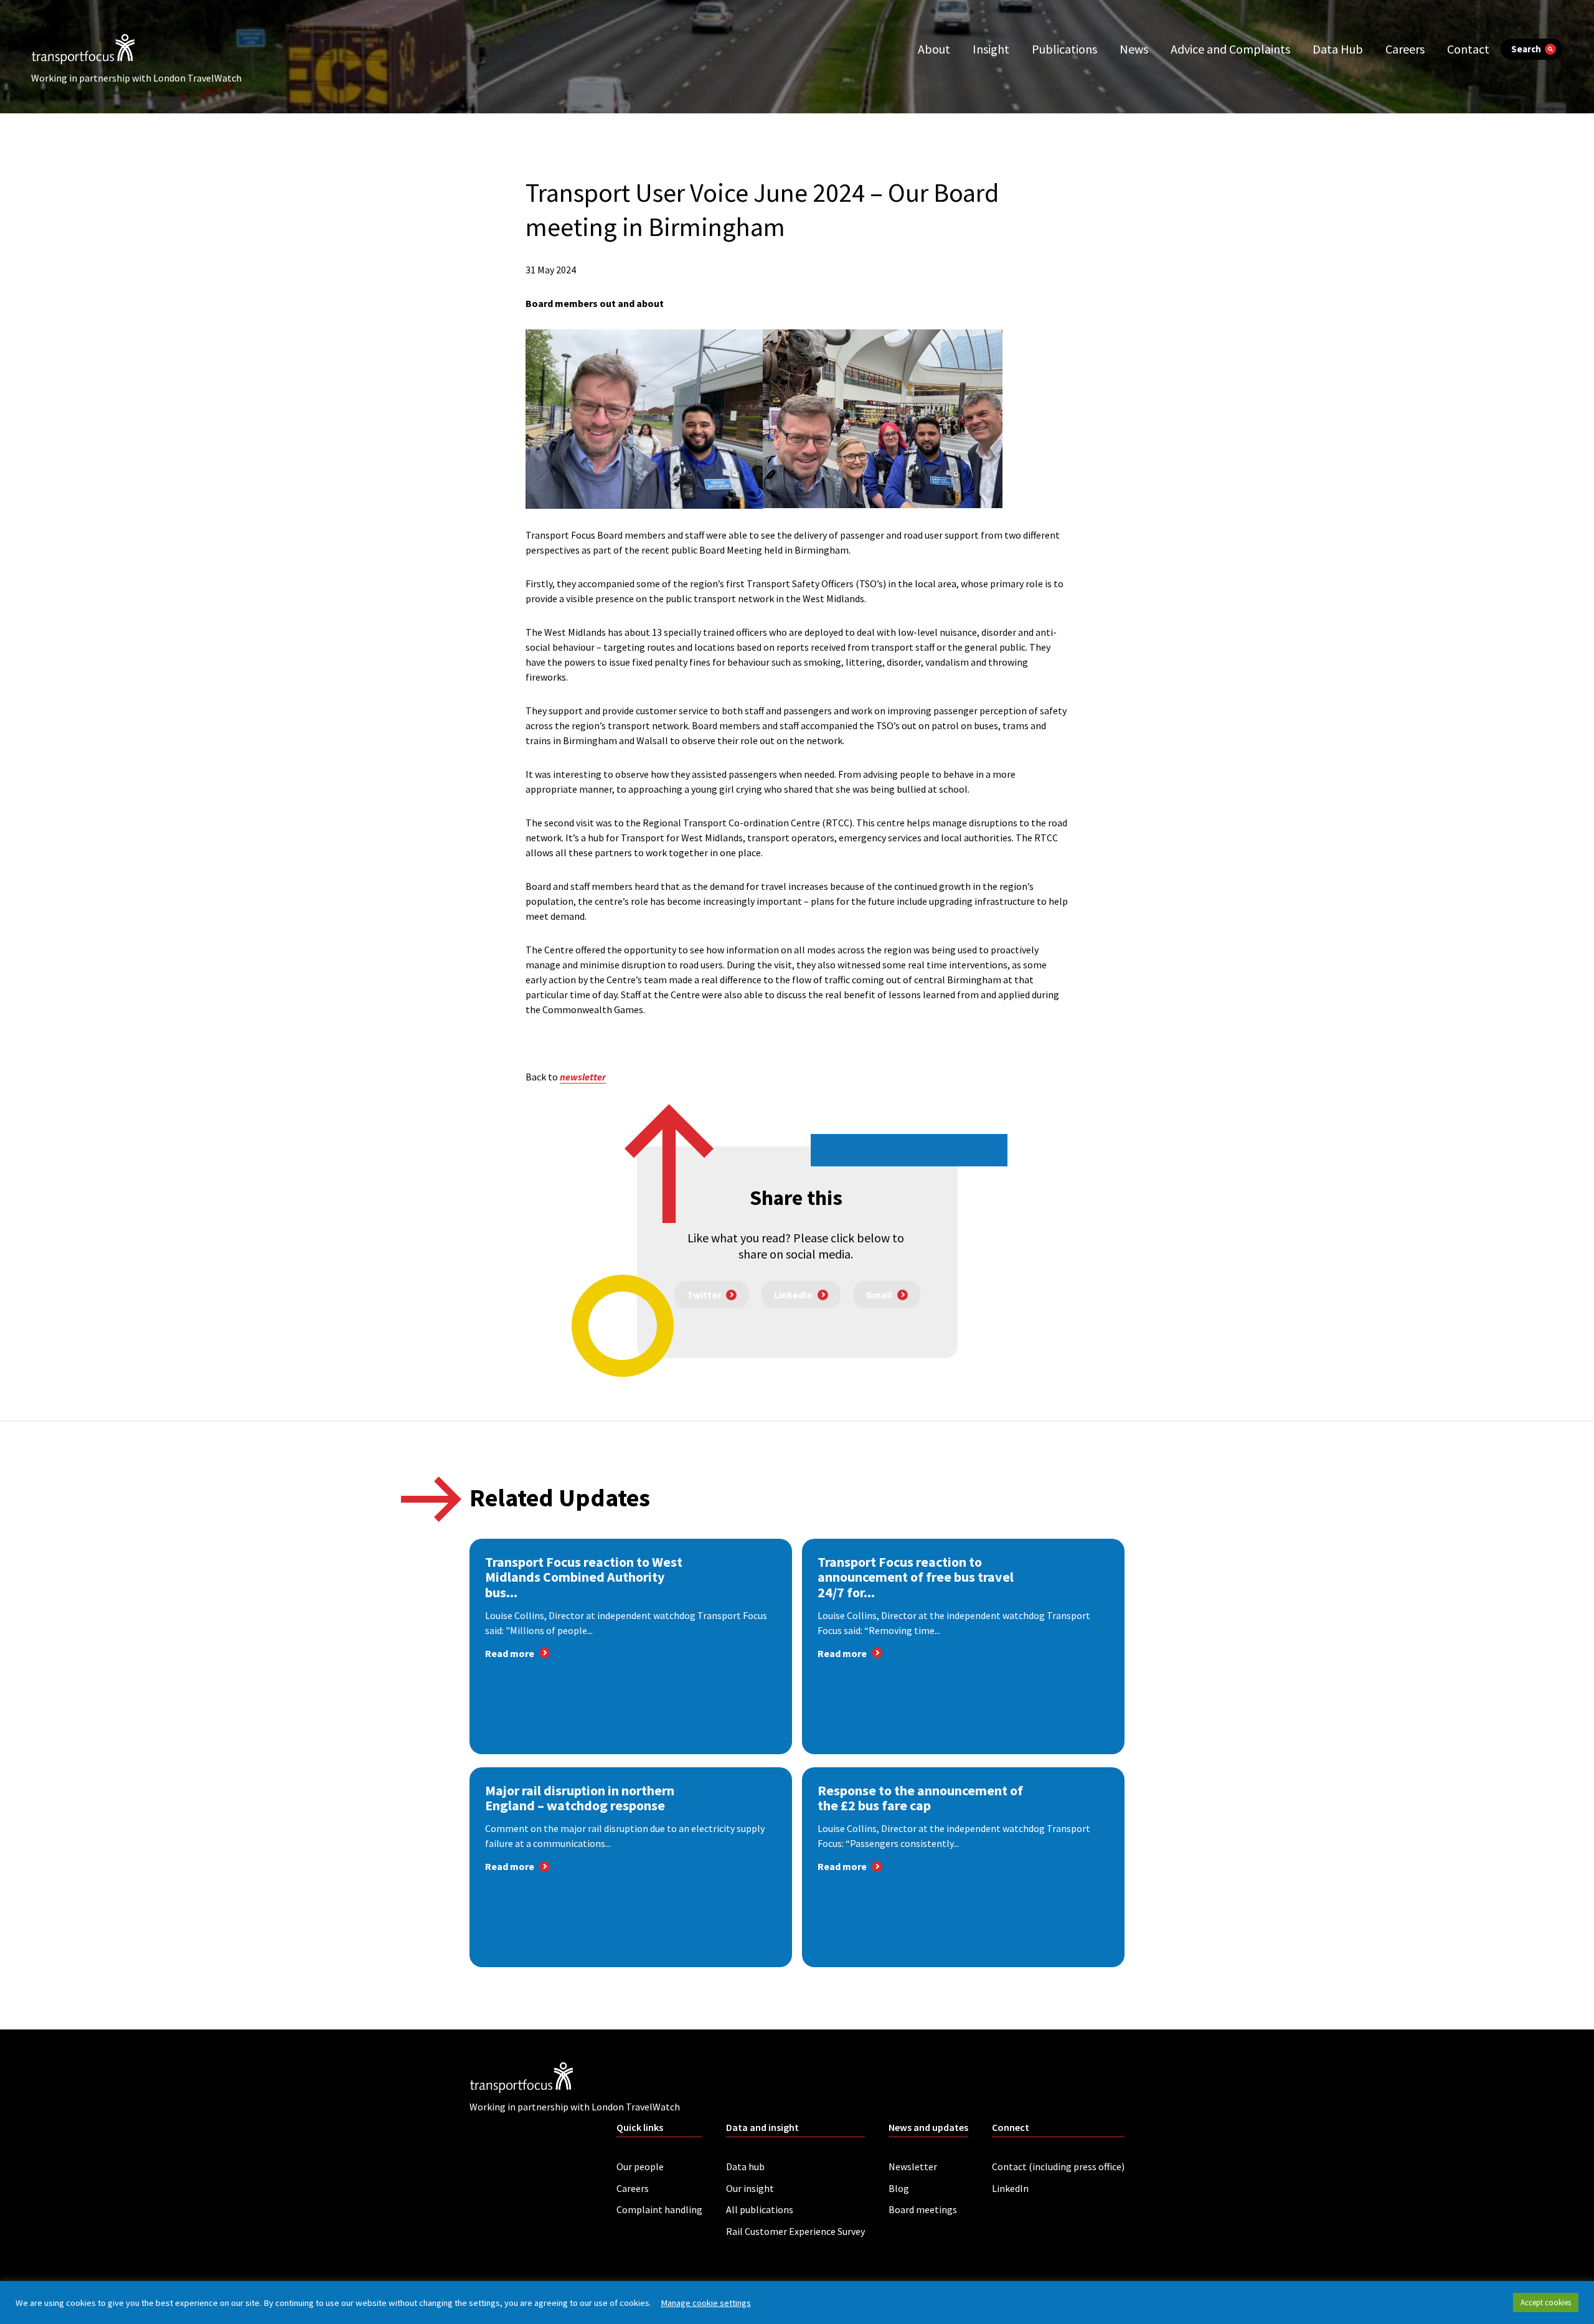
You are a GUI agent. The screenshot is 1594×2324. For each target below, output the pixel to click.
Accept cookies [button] (1546, 2303)
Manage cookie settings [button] (706, 2303)
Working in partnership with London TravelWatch (136, 78)
